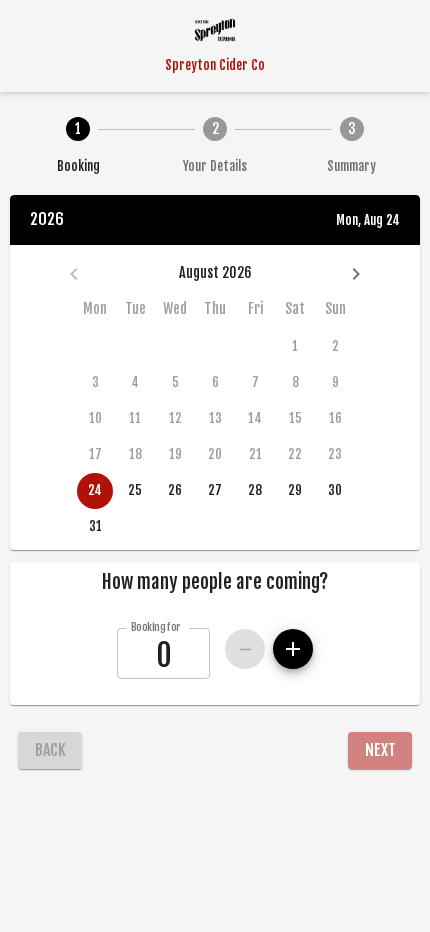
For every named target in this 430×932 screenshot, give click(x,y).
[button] (215, 582)
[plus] (293, 649)
